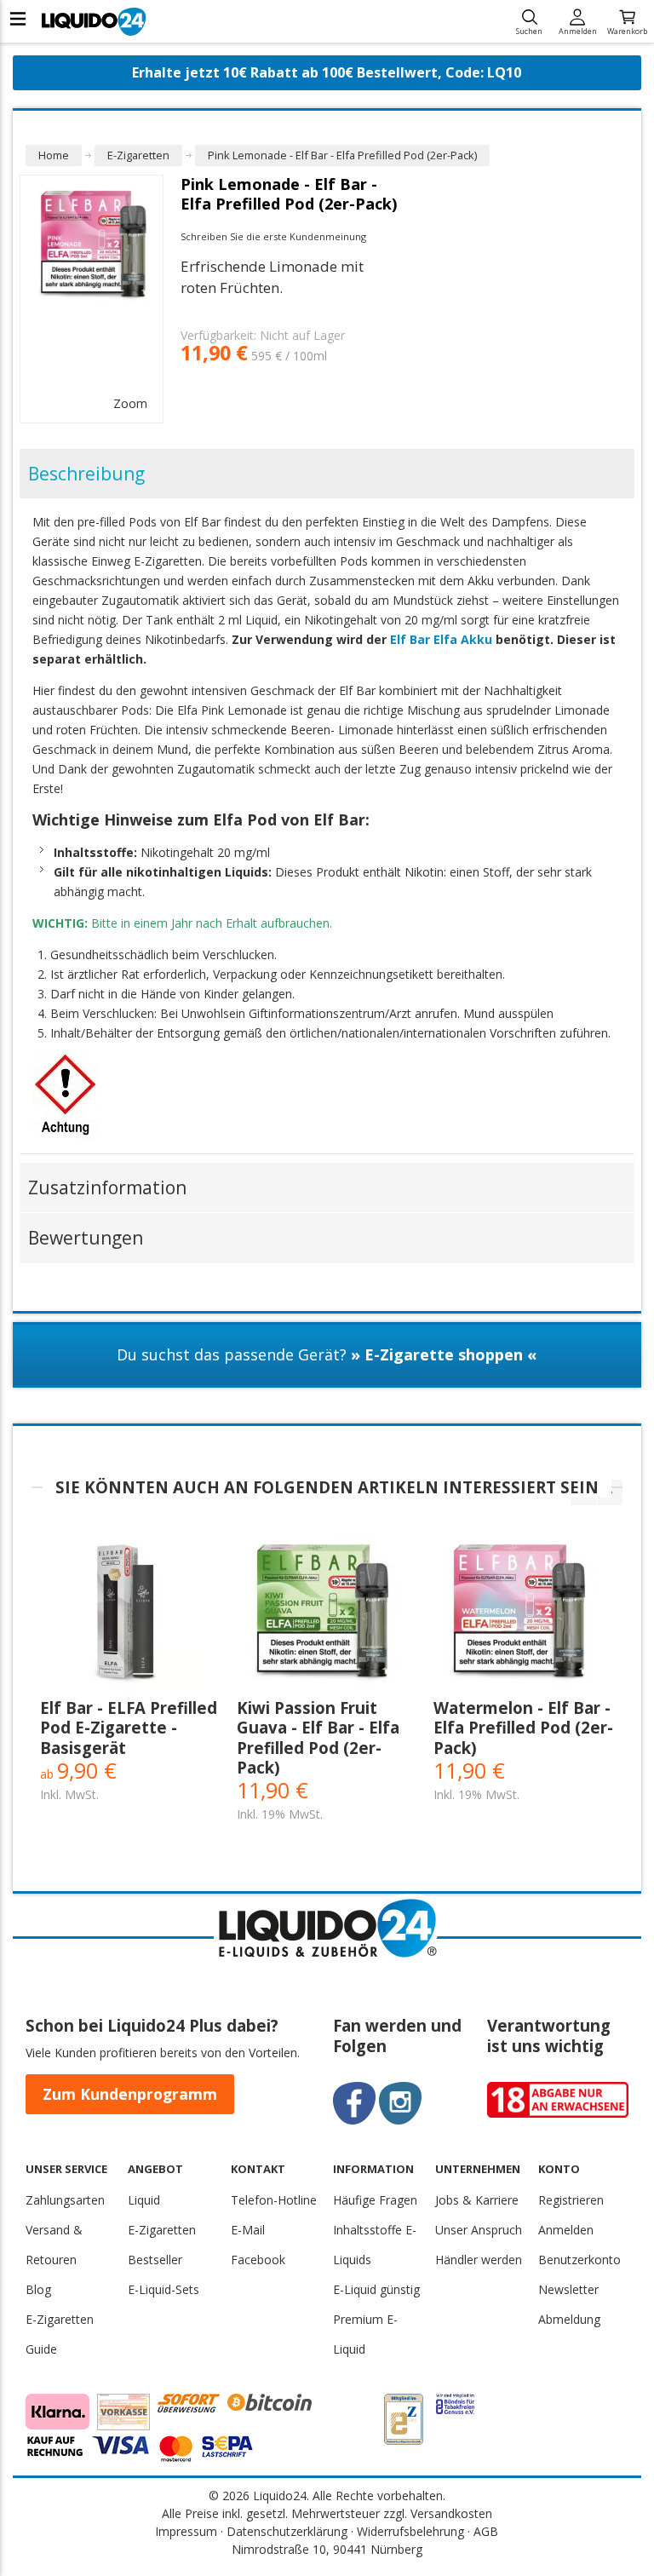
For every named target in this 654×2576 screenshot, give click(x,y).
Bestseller (155, 2260)
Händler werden (479, 2260)
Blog (38, 2289)
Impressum (186, 2531)
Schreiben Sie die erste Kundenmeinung (273, 236)
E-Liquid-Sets (163, 2289)
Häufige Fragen (375, 2200)
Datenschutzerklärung (287, 2531)
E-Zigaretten (162, 2230)
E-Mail (248, 2230)
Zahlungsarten (65, 2200)
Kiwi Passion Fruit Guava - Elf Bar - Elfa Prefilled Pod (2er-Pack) (318, 1737)
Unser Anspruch (479, 2230)
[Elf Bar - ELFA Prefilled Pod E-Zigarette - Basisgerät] (130, 1614)
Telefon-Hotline (274, 2200)
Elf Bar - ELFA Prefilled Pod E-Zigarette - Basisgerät (129, 1728)
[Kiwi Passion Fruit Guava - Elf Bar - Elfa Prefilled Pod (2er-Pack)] (327, 1614)
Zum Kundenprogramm (130, 2094)
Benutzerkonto (579, 2260)
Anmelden (578, 30)
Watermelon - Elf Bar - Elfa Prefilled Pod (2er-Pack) (523, 1728)
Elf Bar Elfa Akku (441, 639)
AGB (486, 2531)
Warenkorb (627, 30)
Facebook (258, 2260)
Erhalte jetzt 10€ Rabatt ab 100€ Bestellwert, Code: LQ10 (327, 72)
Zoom (130, 403)
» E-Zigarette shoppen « (444, 1354)
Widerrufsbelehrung (410, 2531)
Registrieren (571, 2200)
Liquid (144, 2200)
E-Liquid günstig (376, 2289)
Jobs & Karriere (477, 2200)
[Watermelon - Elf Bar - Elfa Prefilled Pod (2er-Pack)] (523, 1614)
